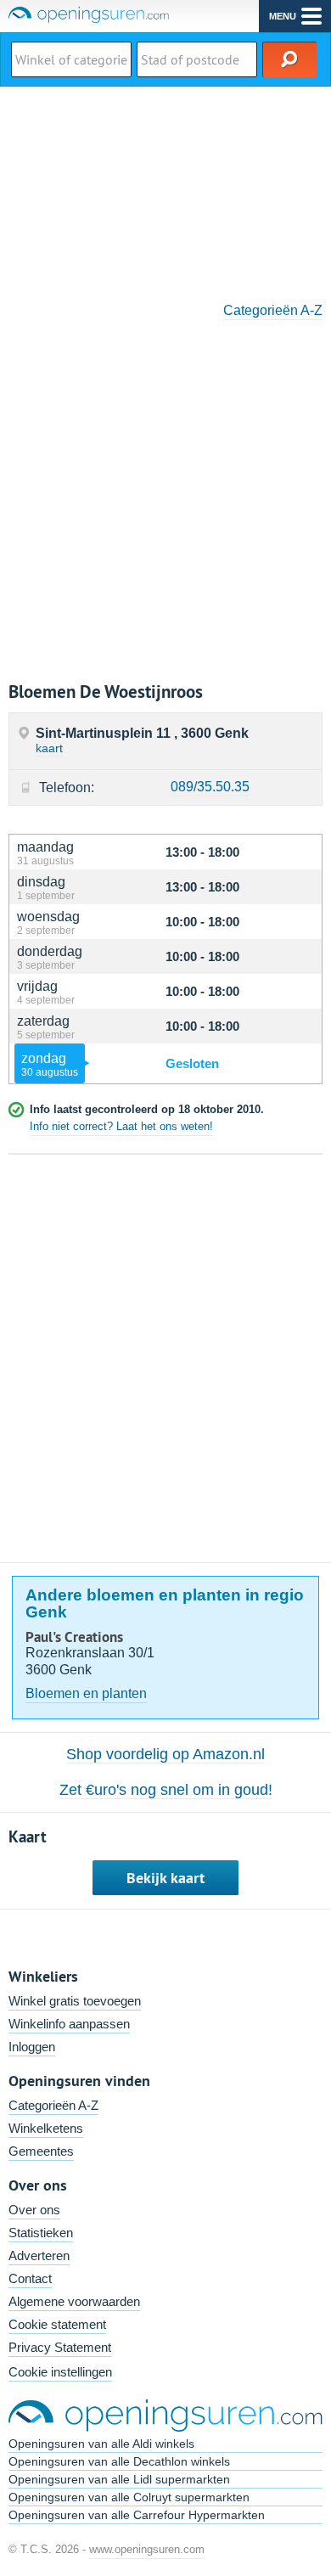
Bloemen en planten (86, 1693)
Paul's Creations (74, 1637)
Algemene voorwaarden (74, 2301)
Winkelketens (46, 2128)
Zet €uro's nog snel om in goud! (166, 1790)
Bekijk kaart (165, 1878)
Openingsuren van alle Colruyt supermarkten (129, 2497)
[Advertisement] (165, 188)
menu (283, 16)
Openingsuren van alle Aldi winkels (101, 2444)
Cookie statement (57, 2324)
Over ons (34, 2210)
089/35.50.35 (210, 787)
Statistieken (41, 2233)
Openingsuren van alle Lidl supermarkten (119, 2479)
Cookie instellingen (60, 2372)
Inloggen (32, 2047)
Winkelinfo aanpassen (69, 2024)
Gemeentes (41, 2151)
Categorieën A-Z (273, 310)
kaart (49, 748)
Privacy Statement (60, 2347)
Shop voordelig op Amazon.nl (165, 1754)
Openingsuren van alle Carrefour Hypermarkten (137, 2515)
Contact (30, 2278)
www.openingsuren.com (147, 2549)
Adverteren (39, 2255)
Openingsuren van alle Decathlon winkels (119, 2461)
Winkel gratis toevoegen (75, 2001)
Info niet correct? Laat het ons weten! (121, 1126)
